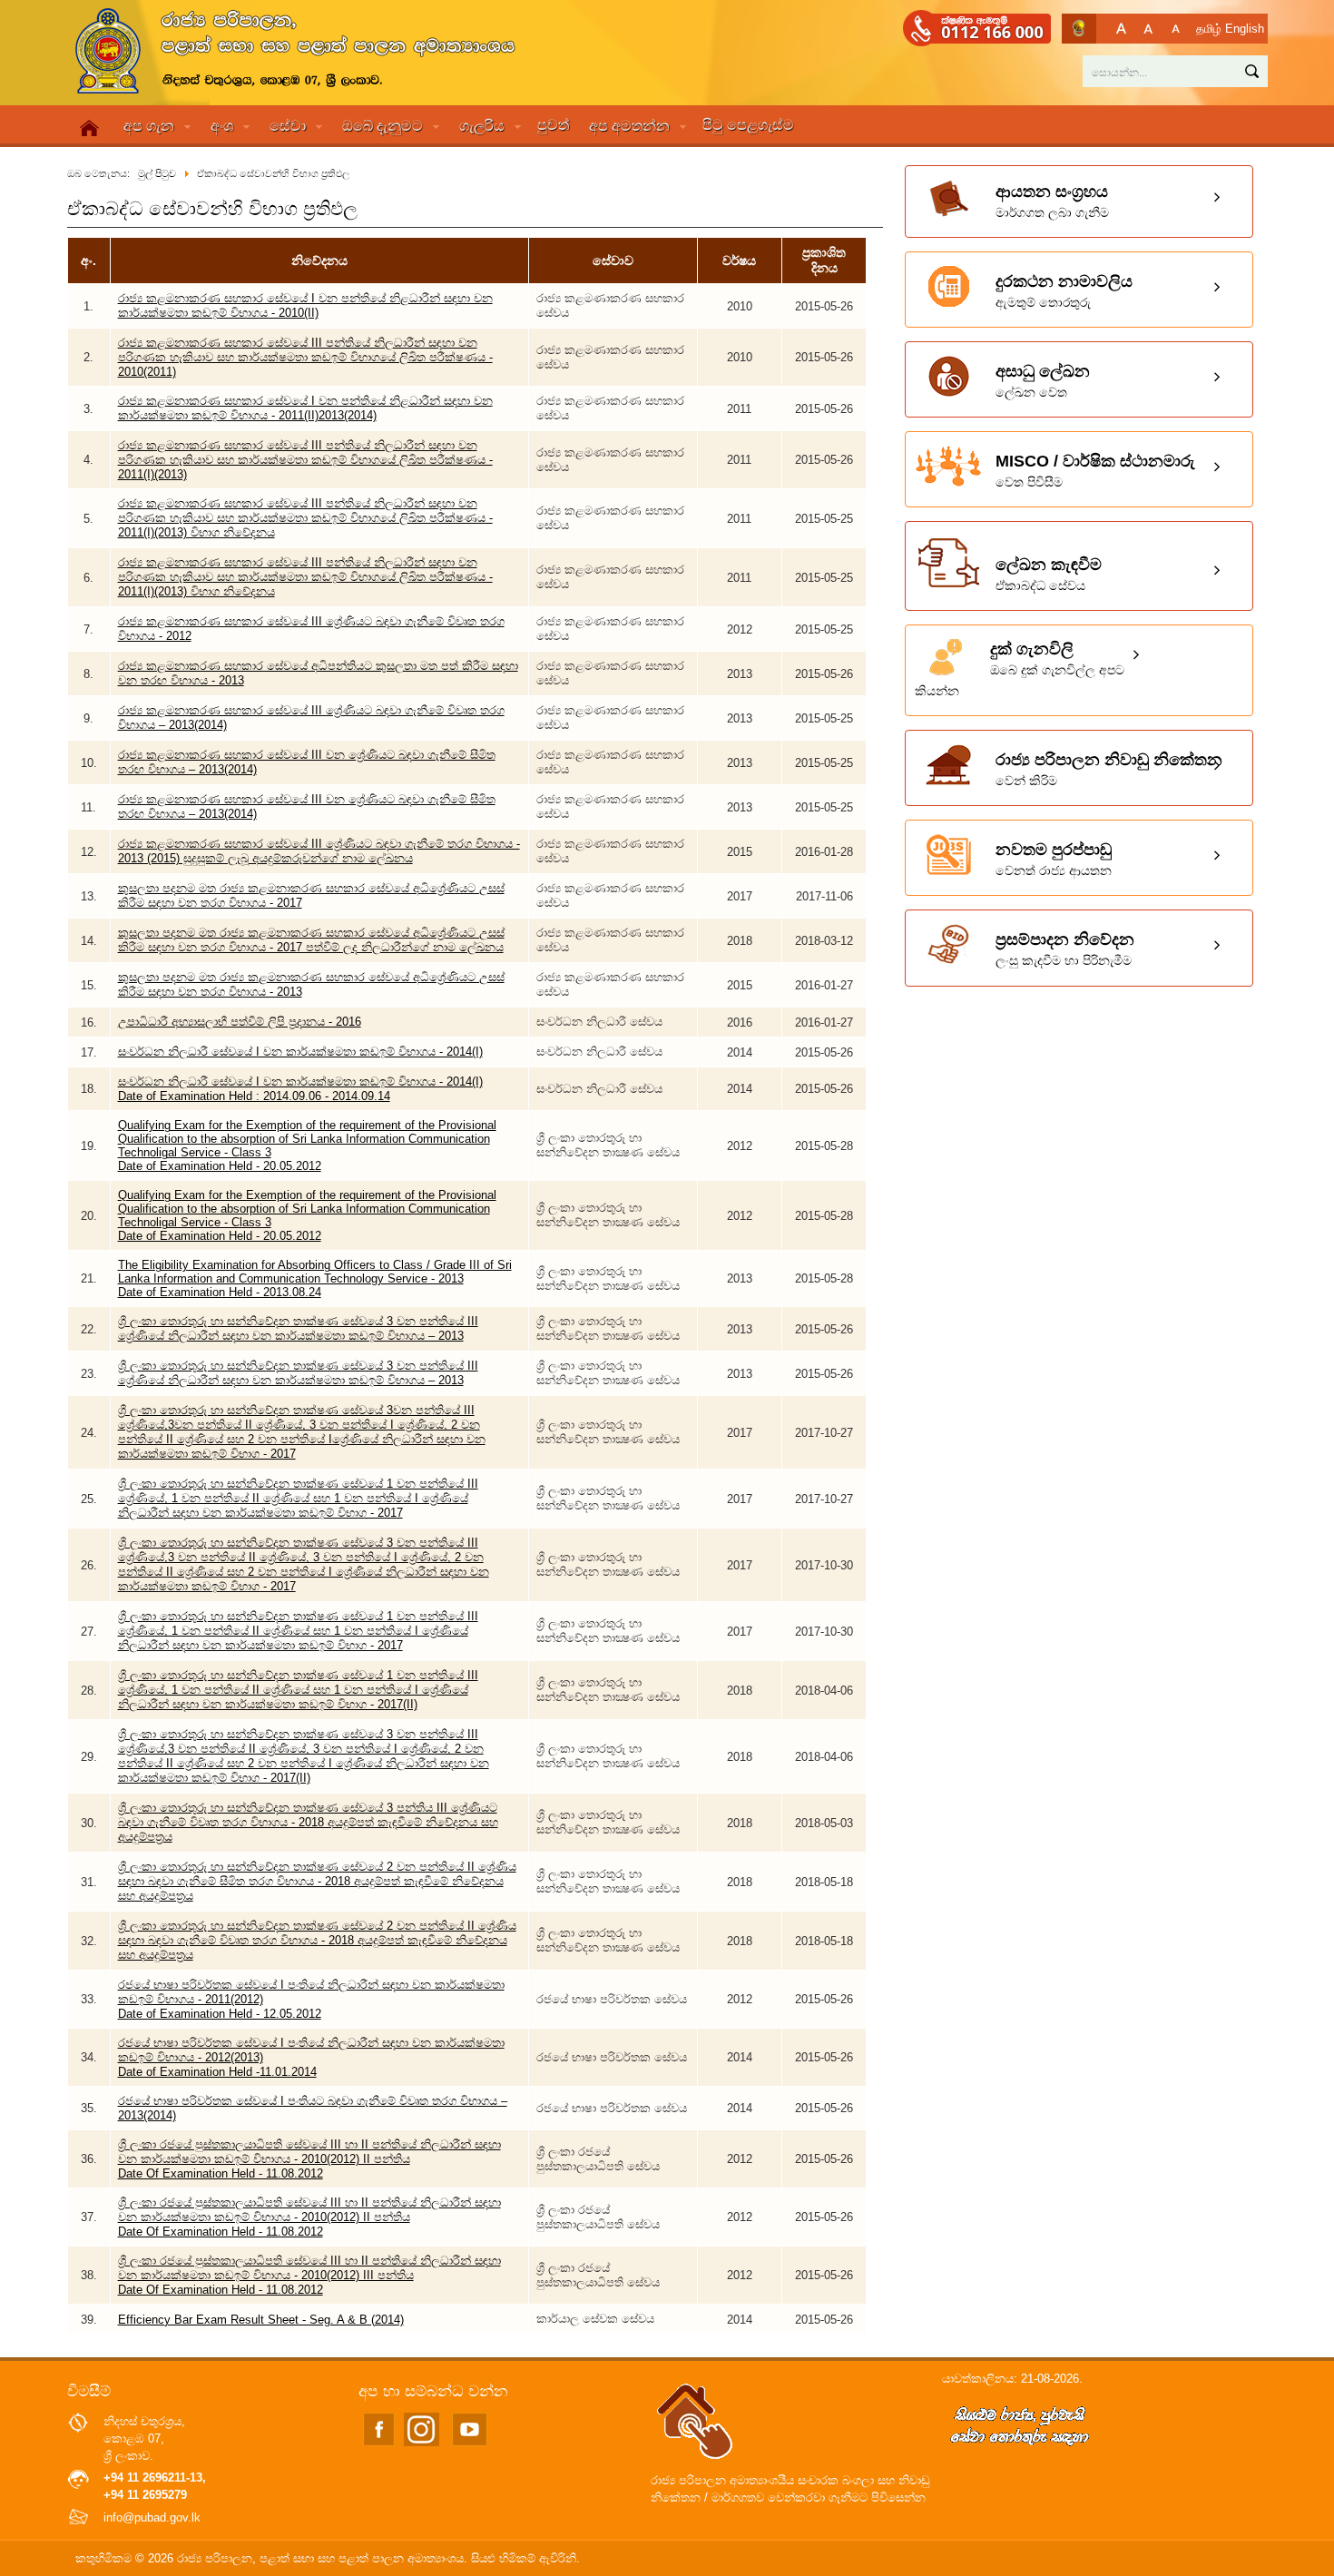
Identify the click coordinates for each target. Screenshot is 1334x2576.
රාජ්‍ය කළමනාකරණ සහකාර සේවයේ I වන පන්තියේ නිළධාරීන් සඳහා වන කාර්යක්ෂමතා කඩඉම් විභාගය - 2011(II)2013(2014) (305, 408)
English (1245, 29)
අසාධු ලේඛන (1043, 381)
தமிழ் (1209, 29)
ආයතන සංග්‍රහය (1052, 201)
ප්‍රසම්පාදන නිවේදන (1065, 949)
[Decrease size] (1176, 29)
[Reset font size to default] (1148, 29)
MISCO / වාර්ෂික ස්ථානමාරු (1095, 471)
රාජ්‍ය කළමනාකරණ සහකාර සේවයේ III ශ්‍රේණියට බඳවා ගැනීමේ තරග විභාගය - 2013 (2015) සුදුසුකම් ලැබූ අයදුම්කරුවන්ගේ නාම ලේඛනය (319, 851)
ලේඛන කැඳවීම (1049, 574)
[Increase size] (1121, 29)
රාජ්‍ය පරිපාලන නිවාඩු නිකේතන (1109, 769)
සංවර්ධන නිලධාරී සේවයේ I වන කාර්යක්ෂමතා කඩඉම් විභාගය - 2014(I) (300, 1052)
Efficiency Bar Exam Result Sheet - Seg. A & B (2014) (261, 2320)
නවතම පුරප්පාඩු (1054, 859)
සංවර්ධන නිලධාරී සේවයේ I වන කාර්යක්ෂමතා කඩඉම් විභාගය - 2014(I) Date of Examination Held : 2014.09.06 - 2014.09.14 (300, 1089)
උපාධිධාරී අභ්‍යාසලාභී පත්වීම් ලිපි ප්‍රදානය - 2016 (240, 1022)
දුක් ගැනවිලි (1020, 669)
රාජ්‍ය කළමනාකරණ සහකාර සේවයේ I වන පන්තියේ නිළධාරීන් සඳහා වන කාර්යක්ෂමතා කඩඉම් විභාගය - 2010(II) (305, 305)
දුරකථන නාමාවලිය (1064, 291)
